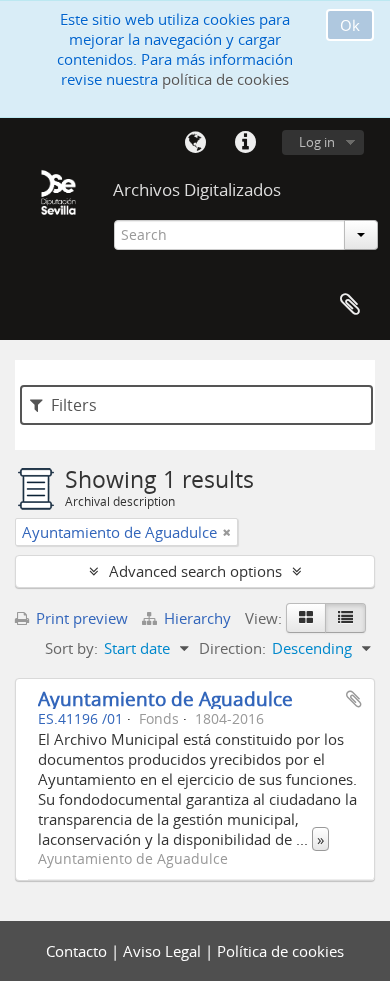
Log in (317, 142)
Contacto (78, 951)
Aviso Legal (164, 951)
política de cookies (225, 79)
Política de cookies (280, 951)
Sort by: (71, 648)
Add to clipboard (354, 699)
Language (195, 143)
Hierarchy (197, 618)
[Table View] (345, 618)
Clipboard (350, 305)
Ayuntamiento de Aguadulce (165, 698)
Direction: (232, 648)
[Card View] (306, 618)
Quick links (245, 143)
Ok (350, 25)
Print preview (80, 618)
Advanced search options (195, 571)
